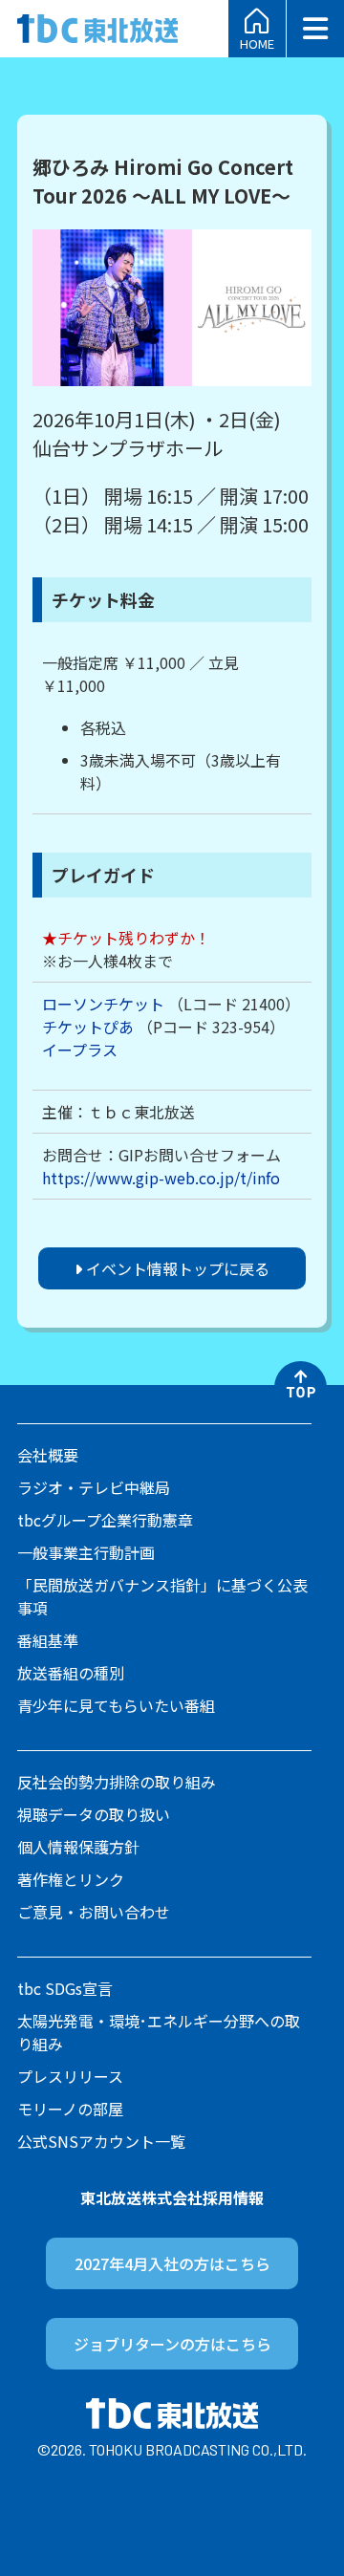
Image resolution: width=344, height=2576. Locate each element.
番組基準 (48, 1640)
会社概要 (48, 1455)
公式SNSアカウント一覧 (101, 2141)
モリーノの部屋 (70, 2109)
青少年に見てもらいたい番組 (116, 1705)
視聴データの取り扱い (94, 1814)
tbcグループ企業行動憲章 (105, 1520)
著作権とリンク (71, 1879)
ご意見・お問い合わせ (94, 1912)
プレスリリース (70, 2076)
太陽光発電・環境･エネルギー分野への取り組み (159, 2032)
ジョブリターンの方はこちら (172, 2344)
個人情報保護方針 (78, 1847)
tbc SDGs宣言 (65, 1988)
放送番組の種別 (71, 1673)
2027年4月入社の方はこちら (172, 2263)
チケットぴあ (88, 1027)
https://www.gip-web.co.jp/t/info (161, 1178)
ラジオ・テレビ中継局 (94, 1487)
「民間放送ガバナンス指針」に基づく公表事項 (162, 1596)
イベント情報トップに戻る (176, 1268)
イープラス (80, 1050)
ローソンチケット (103, 1004)
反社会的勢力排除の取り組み (117, 1782)
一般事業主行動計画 (86, 1552)
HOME (257, 42)
